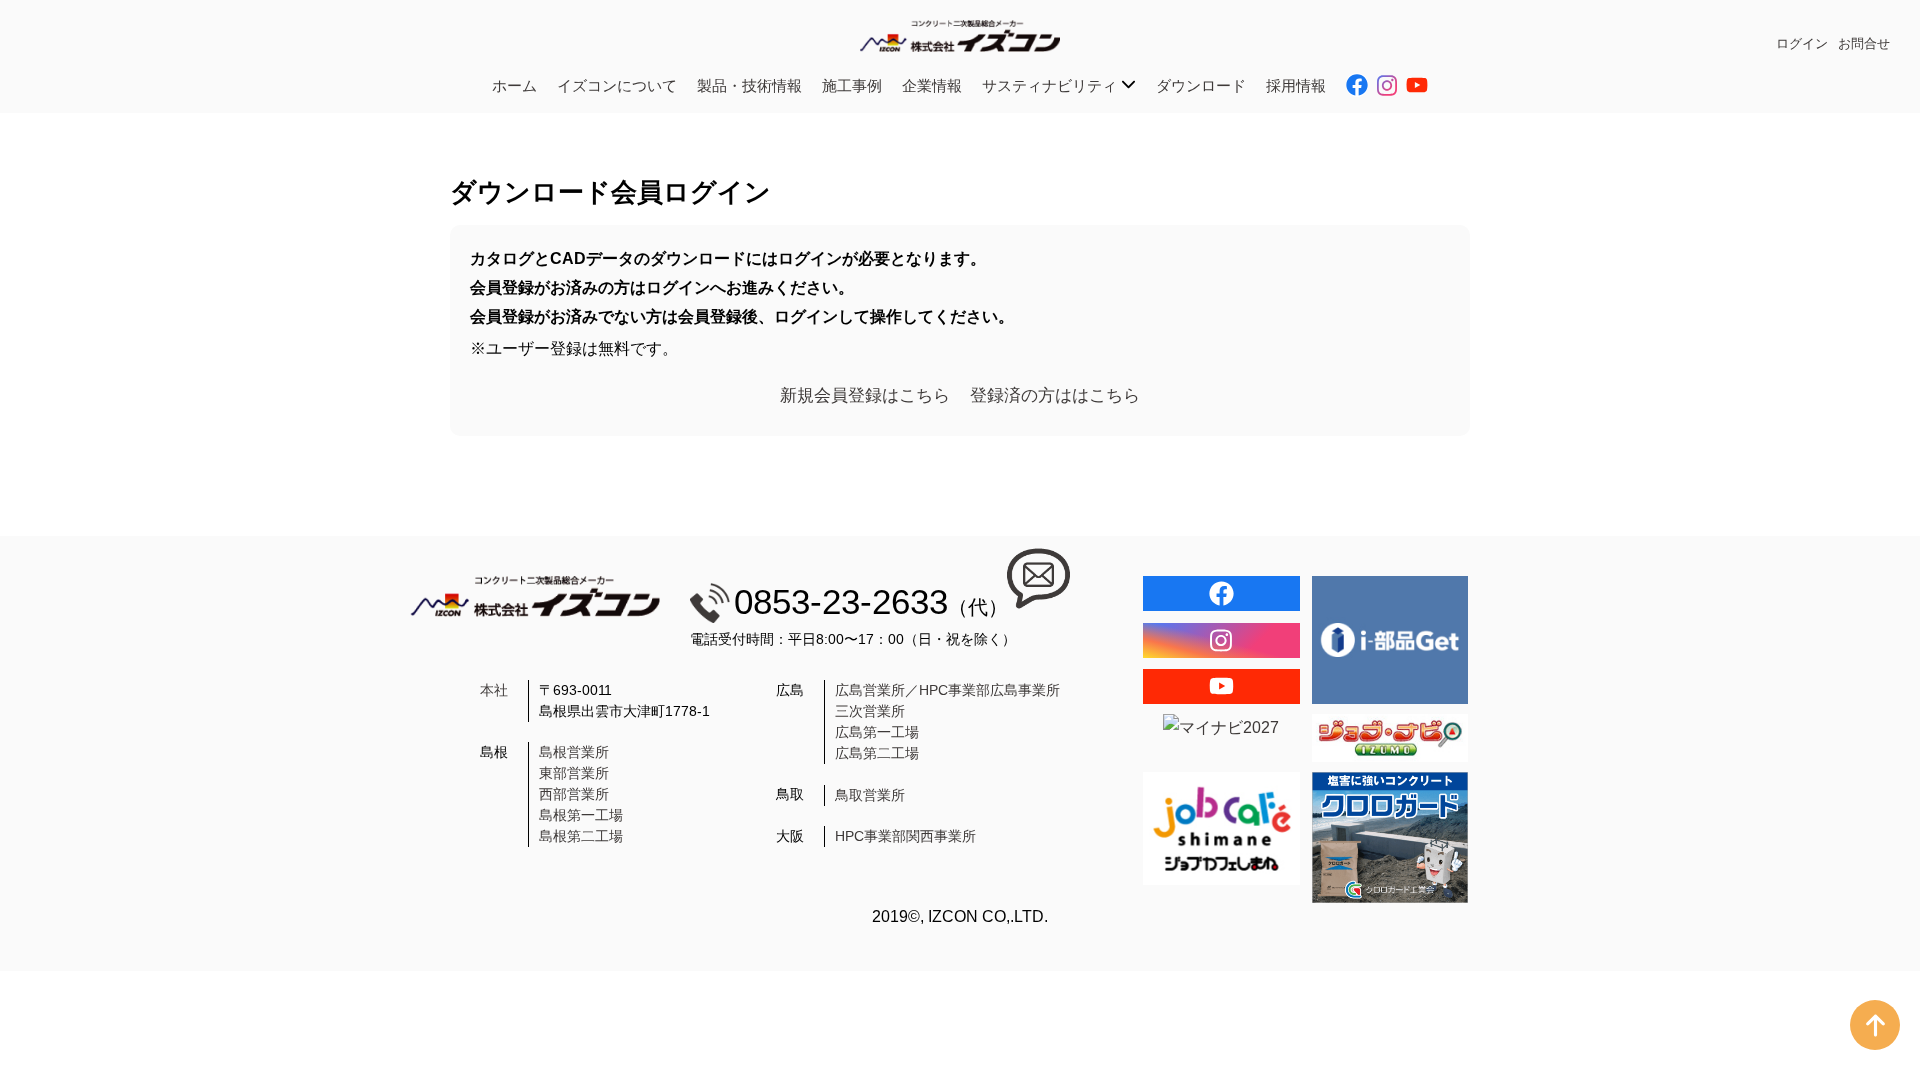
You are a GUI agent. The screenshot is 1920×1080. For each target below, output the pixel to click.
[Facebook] (1221, 593)
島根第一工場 (581, 815)
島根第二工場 (581, 836)
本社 (494, 690)
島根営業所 (574, 752)
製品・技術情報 (749, 85)
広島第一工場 (877, 732)
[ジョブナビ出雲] (1390, 738)
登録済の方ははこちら (1055, 395)
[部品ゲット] (1390, 639)
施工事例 (852, 85)
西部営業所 (574, 794)
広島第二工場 (877, 753)
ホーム (514, 85)
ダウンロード (1201, 85)
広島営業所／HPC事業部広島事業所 (947, 690)
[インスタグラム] (1221, 640)
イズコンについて (617, 85)
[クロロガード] (1390, 837)
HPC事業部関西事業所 (905, 836)
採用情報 (1296, 85)
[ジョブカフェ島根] (1221, 828)
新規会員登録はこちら (865, 395)
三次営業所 (870, 711)
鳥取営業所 (870, 795)
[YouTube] (1221, 686)
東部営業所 (574, 773)
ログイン (1802, 43)
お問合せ (1864, 43)
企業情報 (932, 85)
